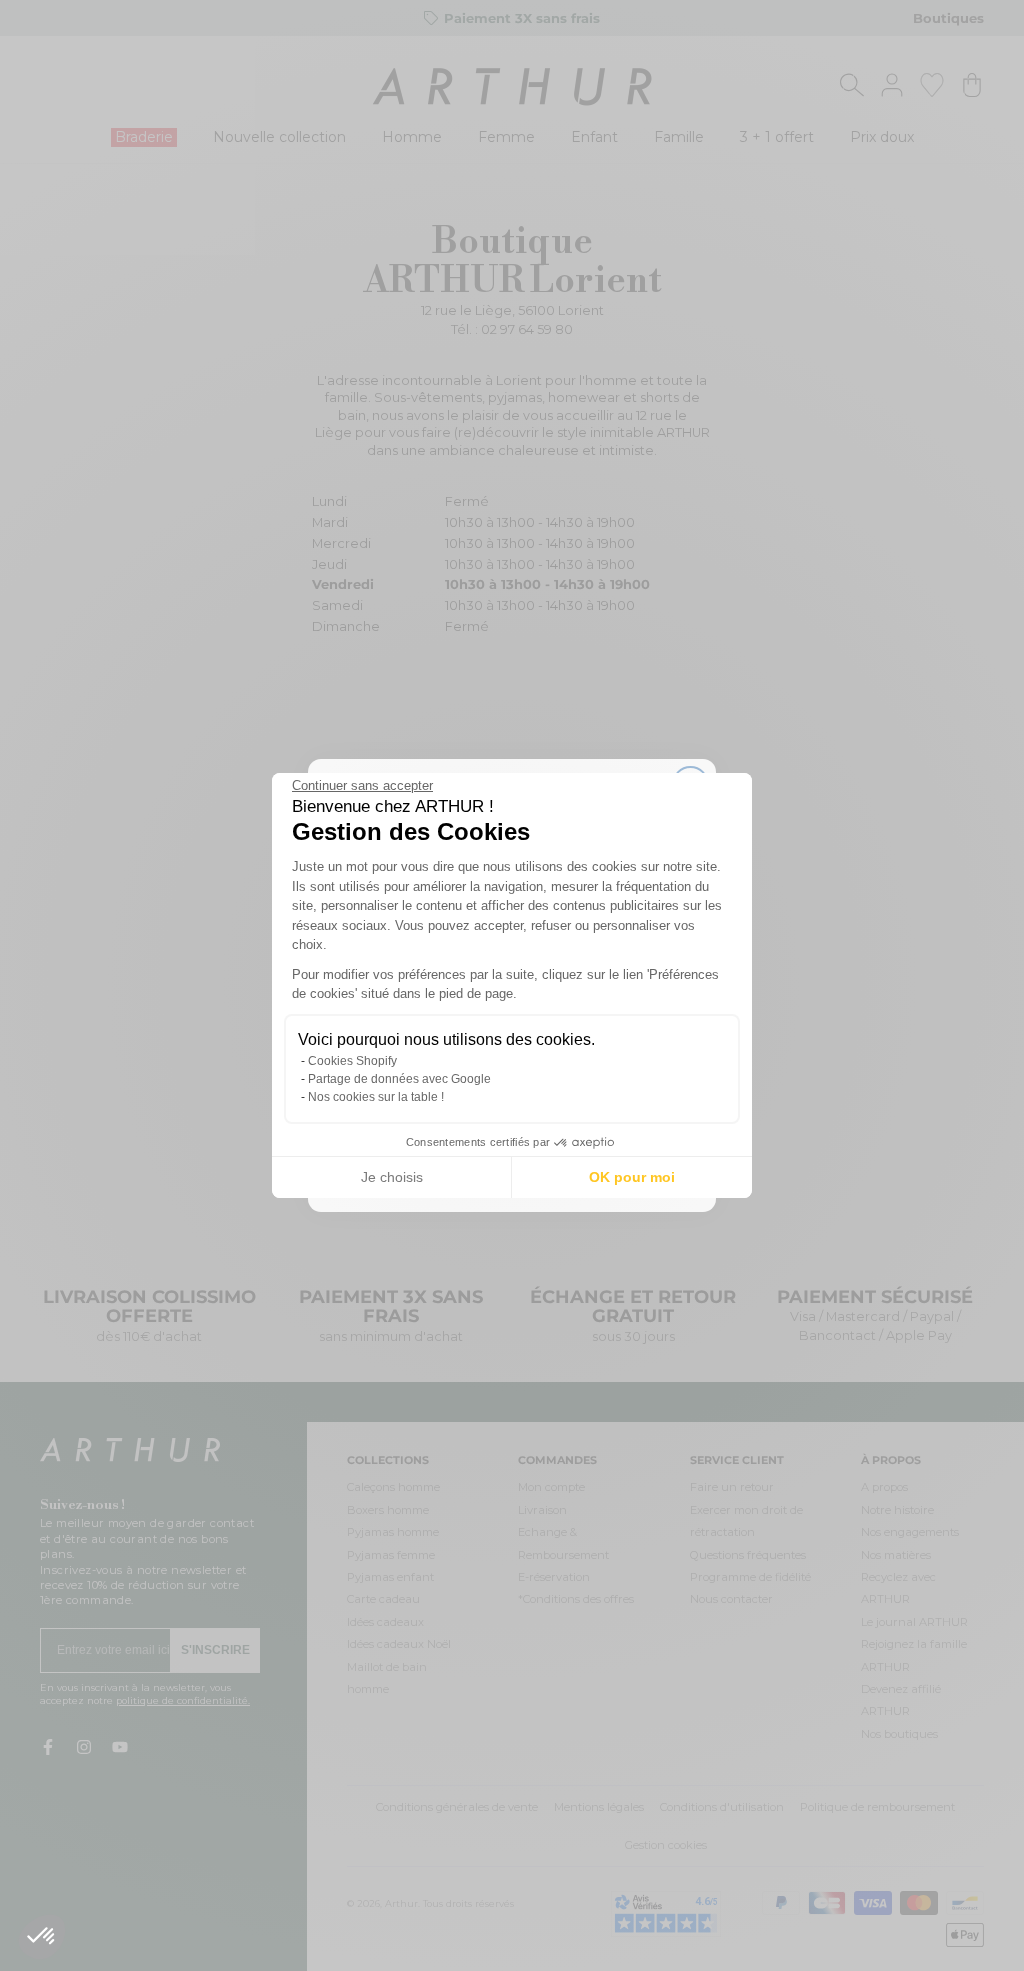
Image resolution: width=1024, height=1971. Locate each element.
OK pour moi (632, 1177)
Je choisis (392, 1177)
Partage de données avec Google (399, 1079)
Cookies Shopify (352, 1061)
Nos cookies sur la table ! (376, 1097)
